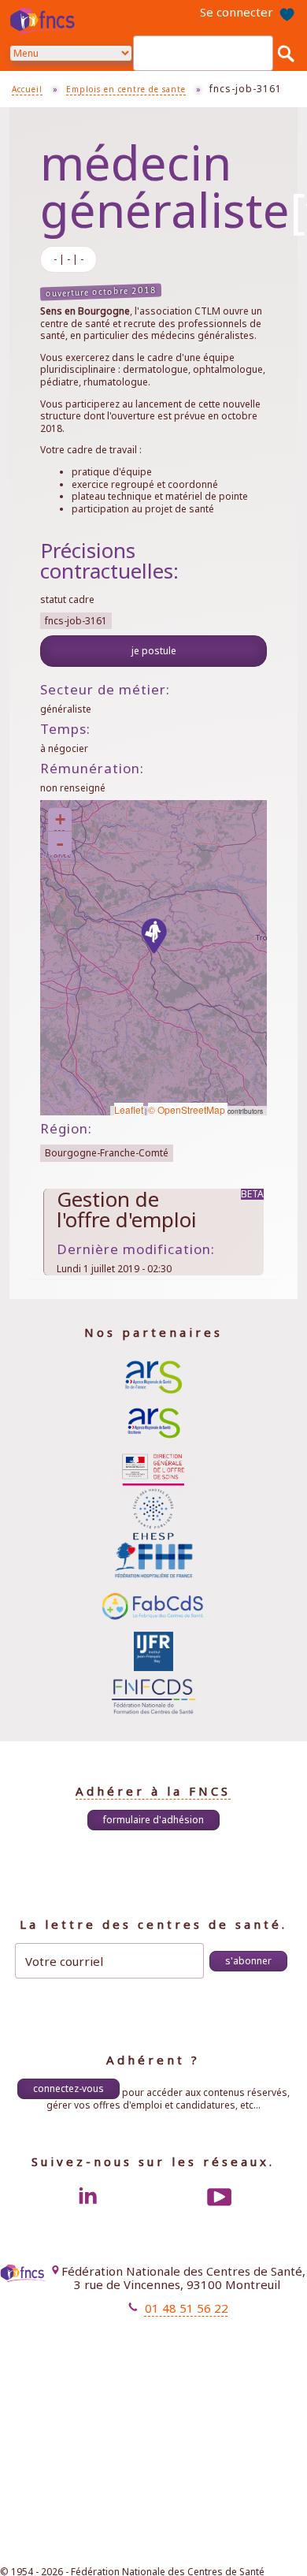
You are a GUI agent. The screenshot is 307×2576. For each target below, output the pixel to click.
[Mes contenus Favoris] (287, 13)
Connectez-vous (68, 2088)
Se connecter (237, 12)
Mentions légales (154, 2335)
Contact (176, 2349)
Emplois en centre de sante (126, 89)
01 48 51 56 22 (187, 2308)
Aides (180, 2363)
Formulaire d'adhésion (153, 1820)
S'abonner (248, 1961)
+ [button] (60, 819)
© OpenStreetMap (188, 1109)
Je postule (154, 651)
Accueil (27, 89)
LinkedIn (87, 2197)
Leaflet (129, 1109)
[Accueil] (46, 20)
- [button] (60, 843)
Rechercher (286, 53)
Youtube (220, 2197)
